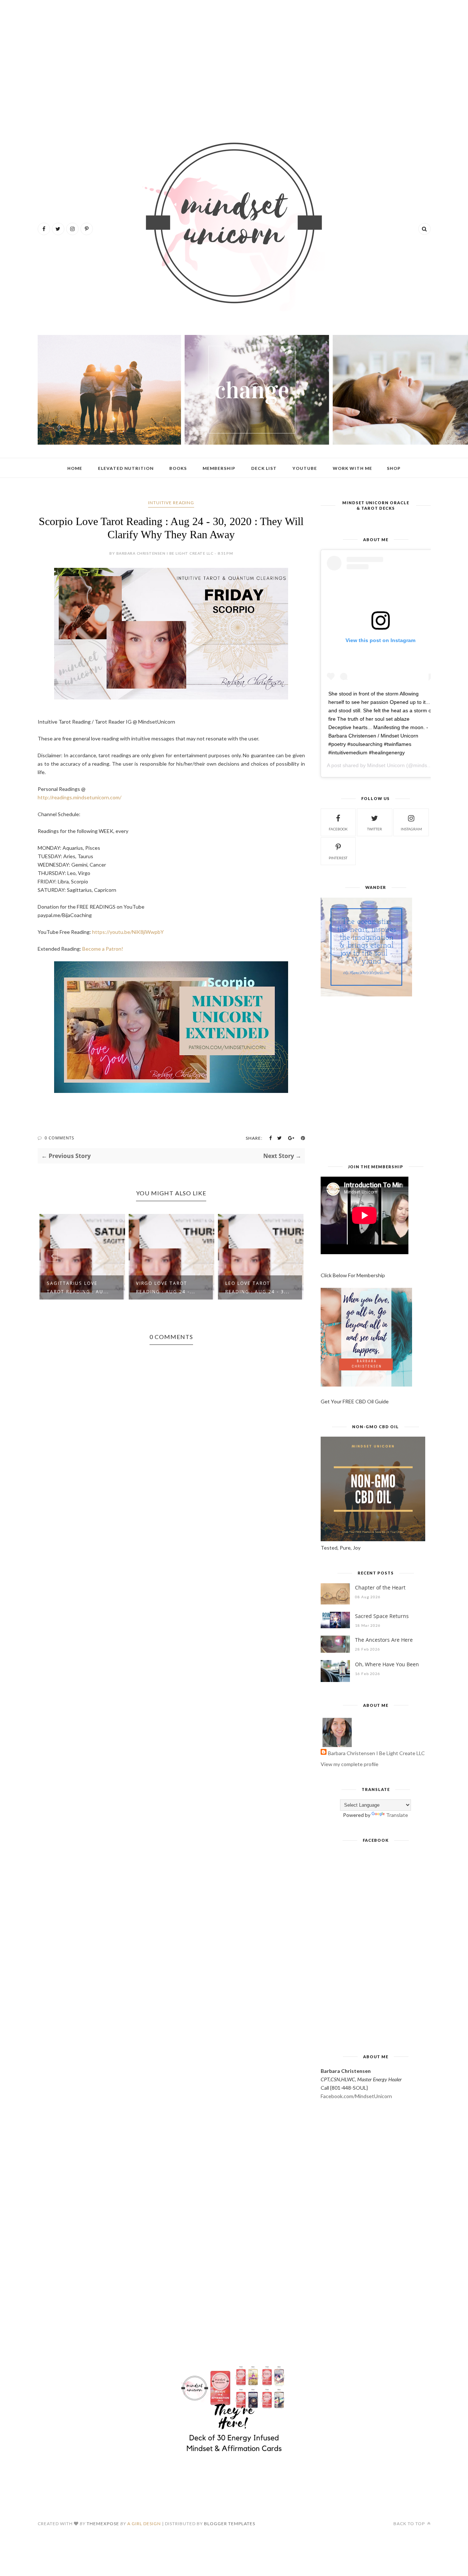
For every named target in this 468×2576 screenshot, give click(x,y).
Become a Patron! (103, 949)
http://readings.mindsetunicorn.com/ (80, 797)
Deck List (264, 468)
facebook (338, 829)
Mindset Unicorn (386, 765)
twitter (375, 829)
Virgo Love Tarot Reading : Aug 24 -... (166, 1287)
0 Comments (59, 1138)
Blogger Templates (230, 2524)
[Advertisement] (234, 62)
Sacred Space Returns (382, 1616)
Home (75, 468)
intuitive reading (171, 503)
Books (178, 468)
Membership (219, 468)
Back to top (410, 2524)
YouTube (305, 468)
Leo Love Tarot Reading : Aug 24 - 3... (257, 1287)
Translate (397, 1815)
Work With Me (352, 468)
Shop (394, 468)
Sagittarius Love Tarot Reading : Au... (78, 1287)
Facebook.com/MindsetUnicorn (356, 2096)
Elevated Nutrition (126, 468)
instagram (411, 829)
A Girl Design (144, 2524)
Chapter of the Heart (380, 1587)
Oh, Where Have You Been (387, 1664)
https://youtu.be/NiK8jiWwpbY (128, 932)
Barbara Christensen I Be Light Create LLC (376, 1753)
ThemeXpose (103, 2524)
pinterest (338, 858)
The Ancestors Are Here (384, 1640)
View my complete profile (350, 1764)
